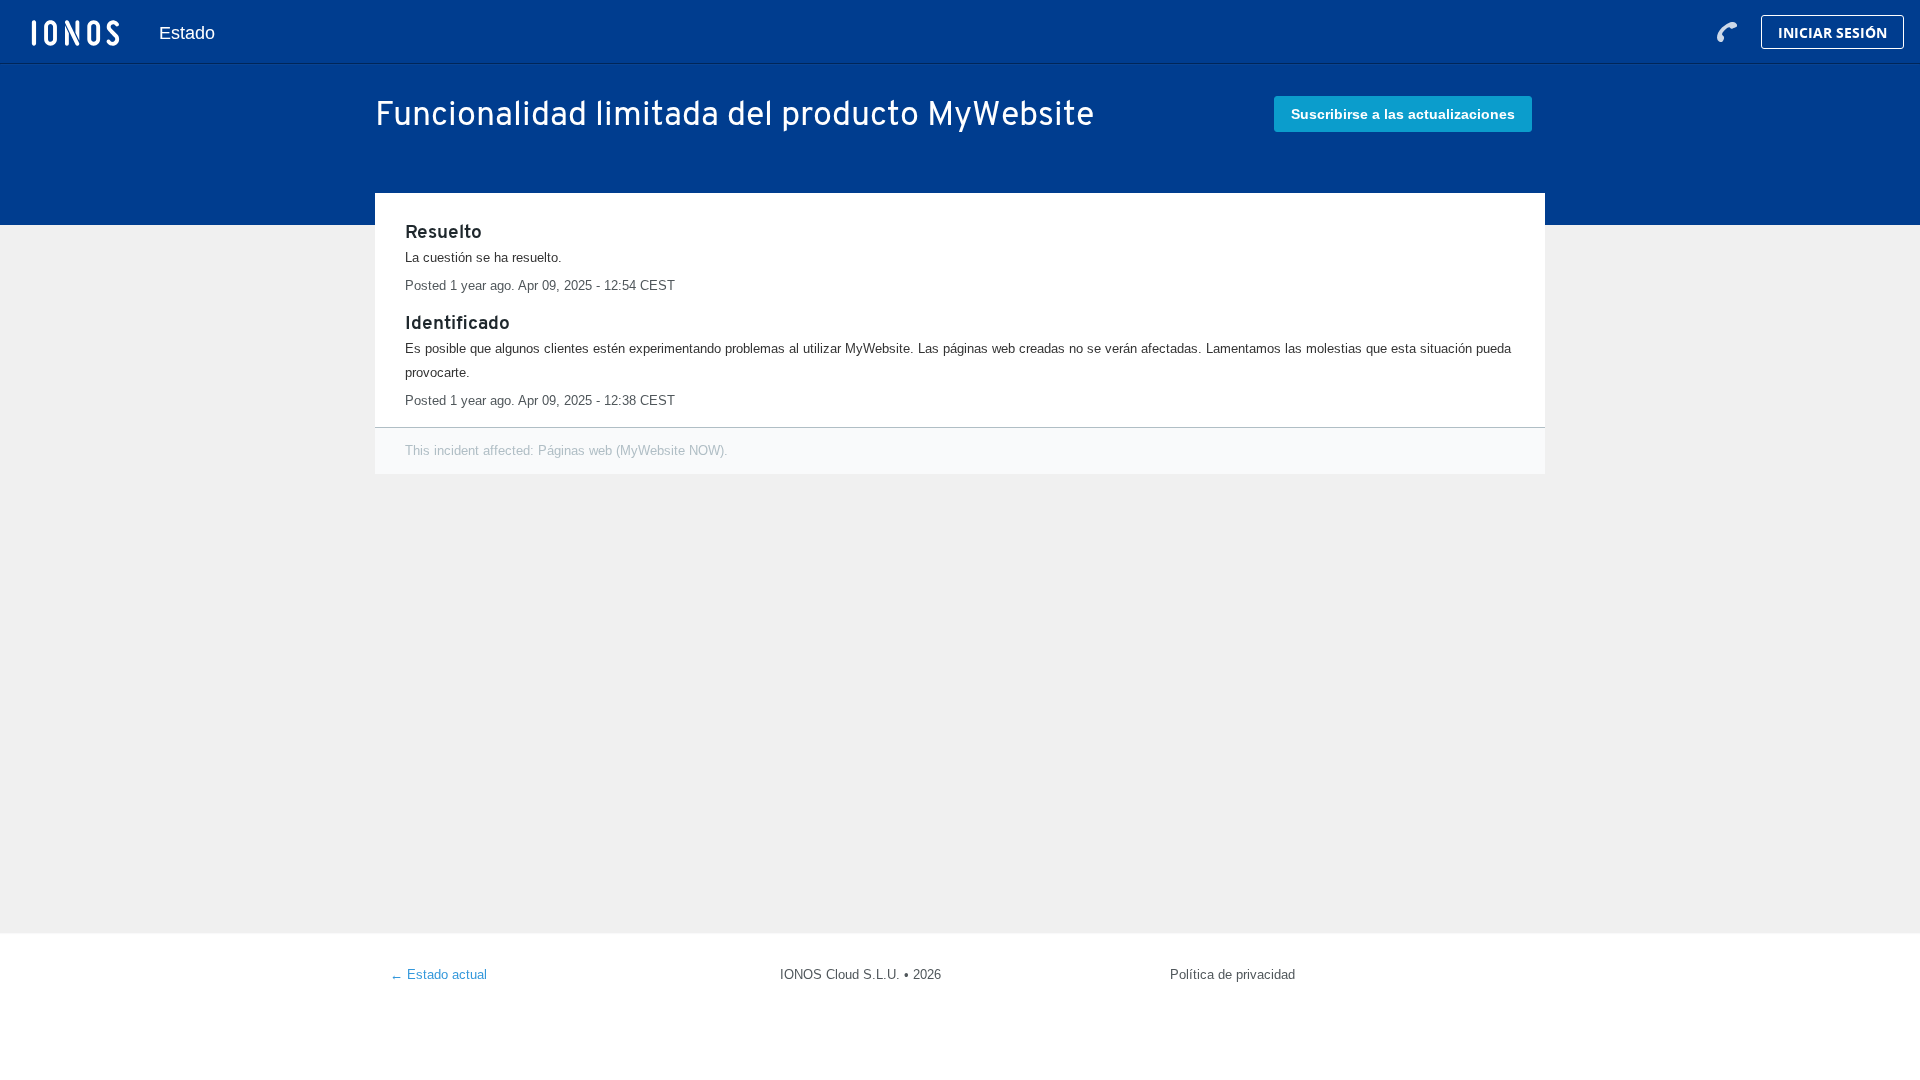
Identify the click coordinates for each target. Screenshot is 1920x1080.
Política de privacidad (1232, 974)
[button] (1403, 114)
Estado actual (438, 974)
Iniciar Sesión (1832, 32)
